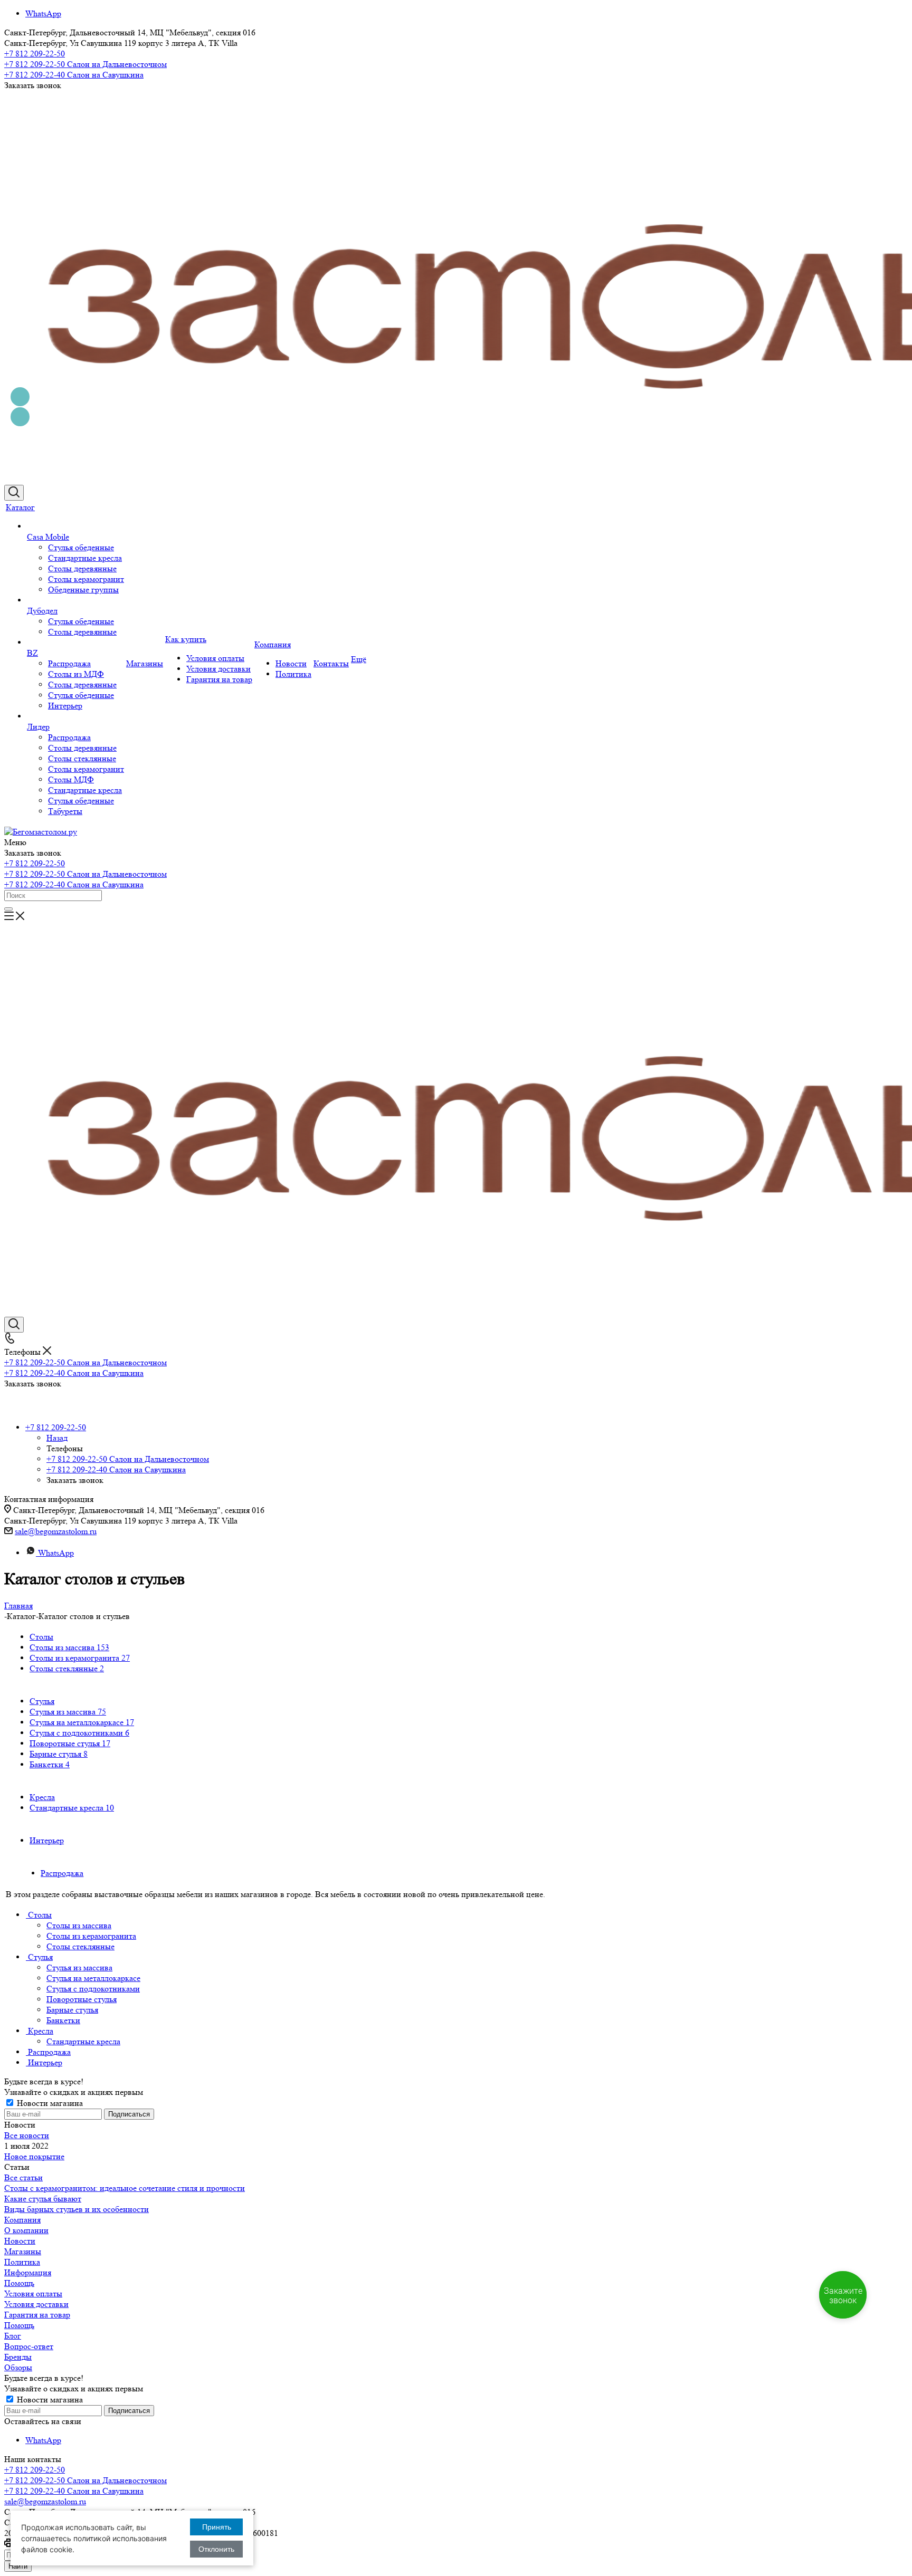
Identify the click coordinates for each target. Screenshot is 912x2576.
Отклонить (216, 2549)
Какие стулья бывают (43, 2199)
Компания (22, 2220)
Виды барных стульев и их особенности (77, 2209)
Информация (28, 2272)
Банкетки (50, 1764)
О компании (26, 2230)
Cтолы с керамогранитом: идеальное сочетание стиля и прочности (125, 2188)
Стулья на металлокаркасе (82, 1722)
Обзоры (18, 2367)
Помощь (19, 2283)
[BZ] (75, 643)
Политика (22, 2262)
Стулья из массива (68, 1712)
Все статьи (23, 2177)
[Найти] (8, 909)
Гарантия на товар (37, 2315)
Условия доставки (36, 2304)
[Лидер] (75, 716)
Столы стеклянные (67, 1668)
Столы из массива (69, 1647)
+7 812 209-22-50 (35, 54)
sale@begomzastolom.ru (56, 1531)
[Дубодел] (75, 600)
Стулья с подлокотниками (79, 1733)
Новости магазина (49, 2103)
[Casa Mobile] (75, 526)
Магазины (23, 2251)
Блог (13, 2336)
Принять (217, 2527)
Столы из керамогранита (80, 1658)
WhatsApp (43, 13)
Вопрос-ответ (29, 2346)
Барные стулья (59, 1754)
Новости (20, 2241)
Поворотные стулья (70, 1743)
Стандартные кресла (72, 1808)
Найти (18, 2566)
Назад (57, 1438)
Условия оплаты (33, 2293)
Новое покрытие (34, 2156)
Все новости (27, 2135)
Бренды (18, 2357)
